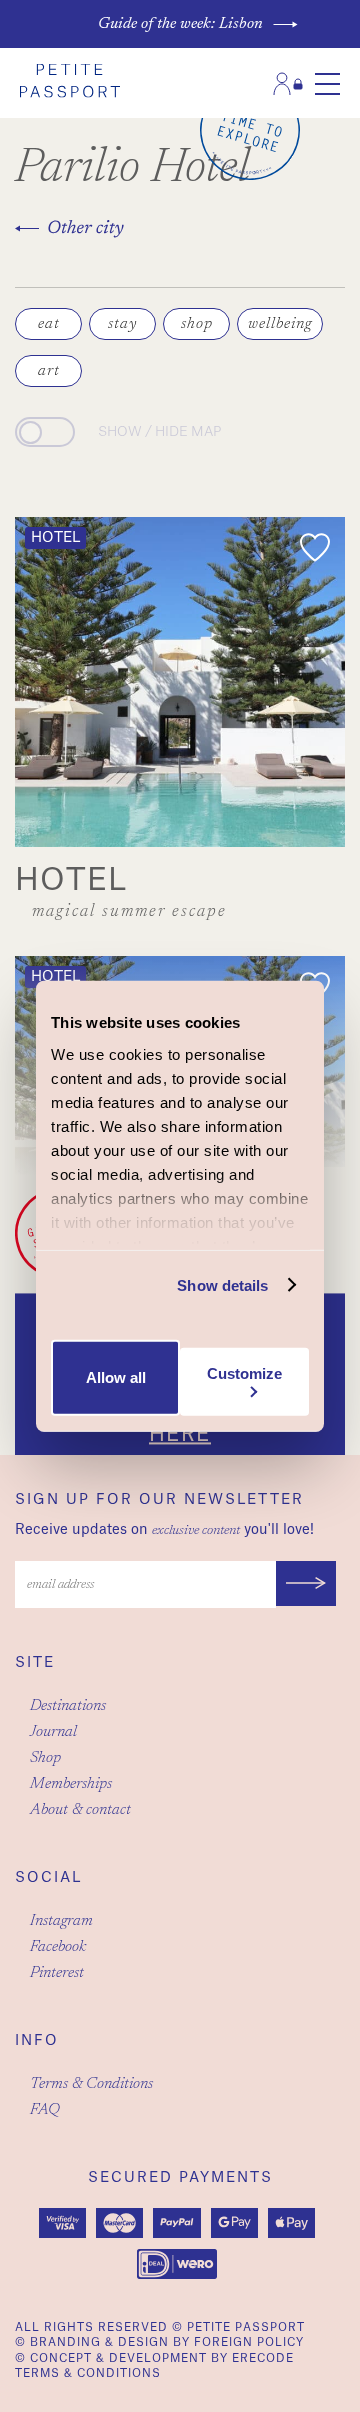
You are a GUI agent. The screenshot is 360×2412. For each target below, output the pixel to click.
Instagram (61, 1921)
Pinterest (57, 1973)
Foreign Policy (249, 2342)
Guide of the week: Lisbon (180, 24)
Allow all (116, 1377)
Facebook (58, 1947)
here (180, 1435)
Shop (45, 1758)
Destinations (68, 1706)
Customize (244, 1372)
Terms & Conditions (91, 2084)
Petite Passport (246, 2327)
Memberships (71, 1784)
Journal (53, 1732)
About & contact (80, 1810)
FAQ (45, 2110)
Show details (222, 1284)
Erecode (263, 2358)
